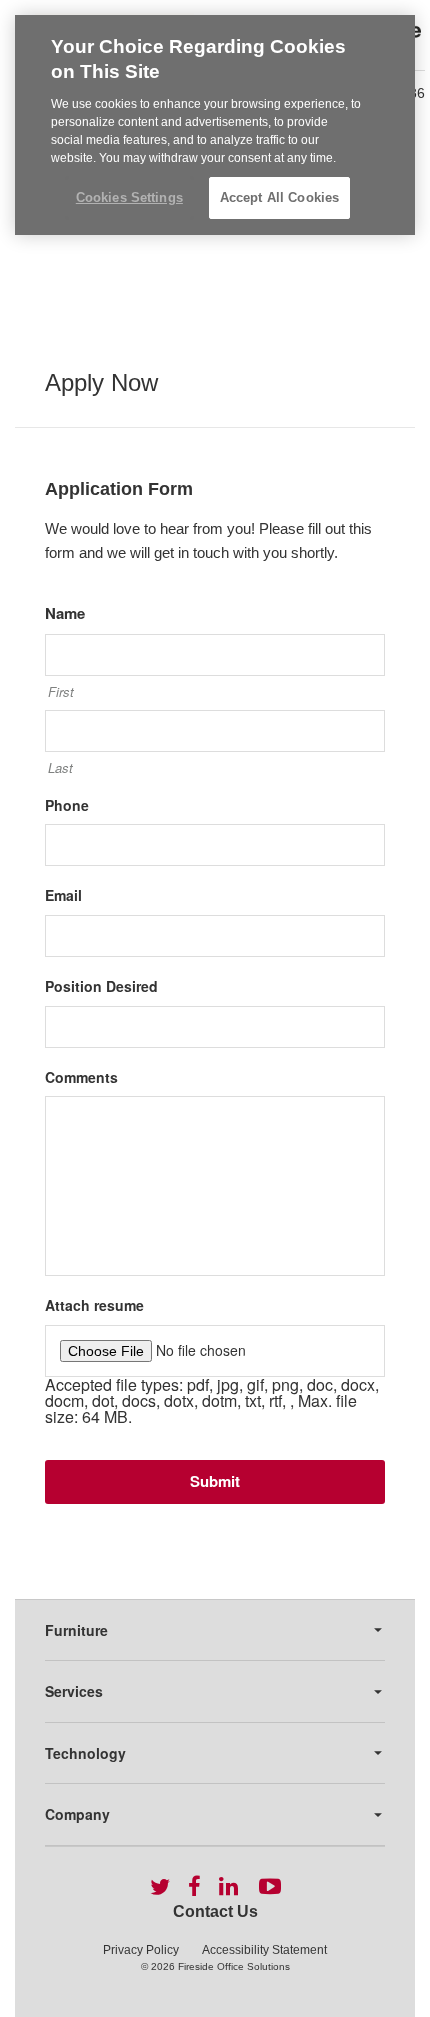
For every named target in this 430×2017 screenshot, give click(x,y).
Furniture (76, 1630)
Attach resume (94, 1305)
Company (77, 1814)
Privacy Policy (141, 1950)
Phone (67, 805)
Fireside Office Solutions (234, 1966)
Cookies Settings (129, 197)
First (61, 692)
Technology (85, 1753)
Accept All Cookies (279, 197)
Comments (81, 1077)
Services (74, 1691)
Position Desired (101, 986)
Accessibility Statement (264, 1950)
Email (63, 895)
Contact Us (215, 1911)
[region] (215, 125)
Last (60, 768)
